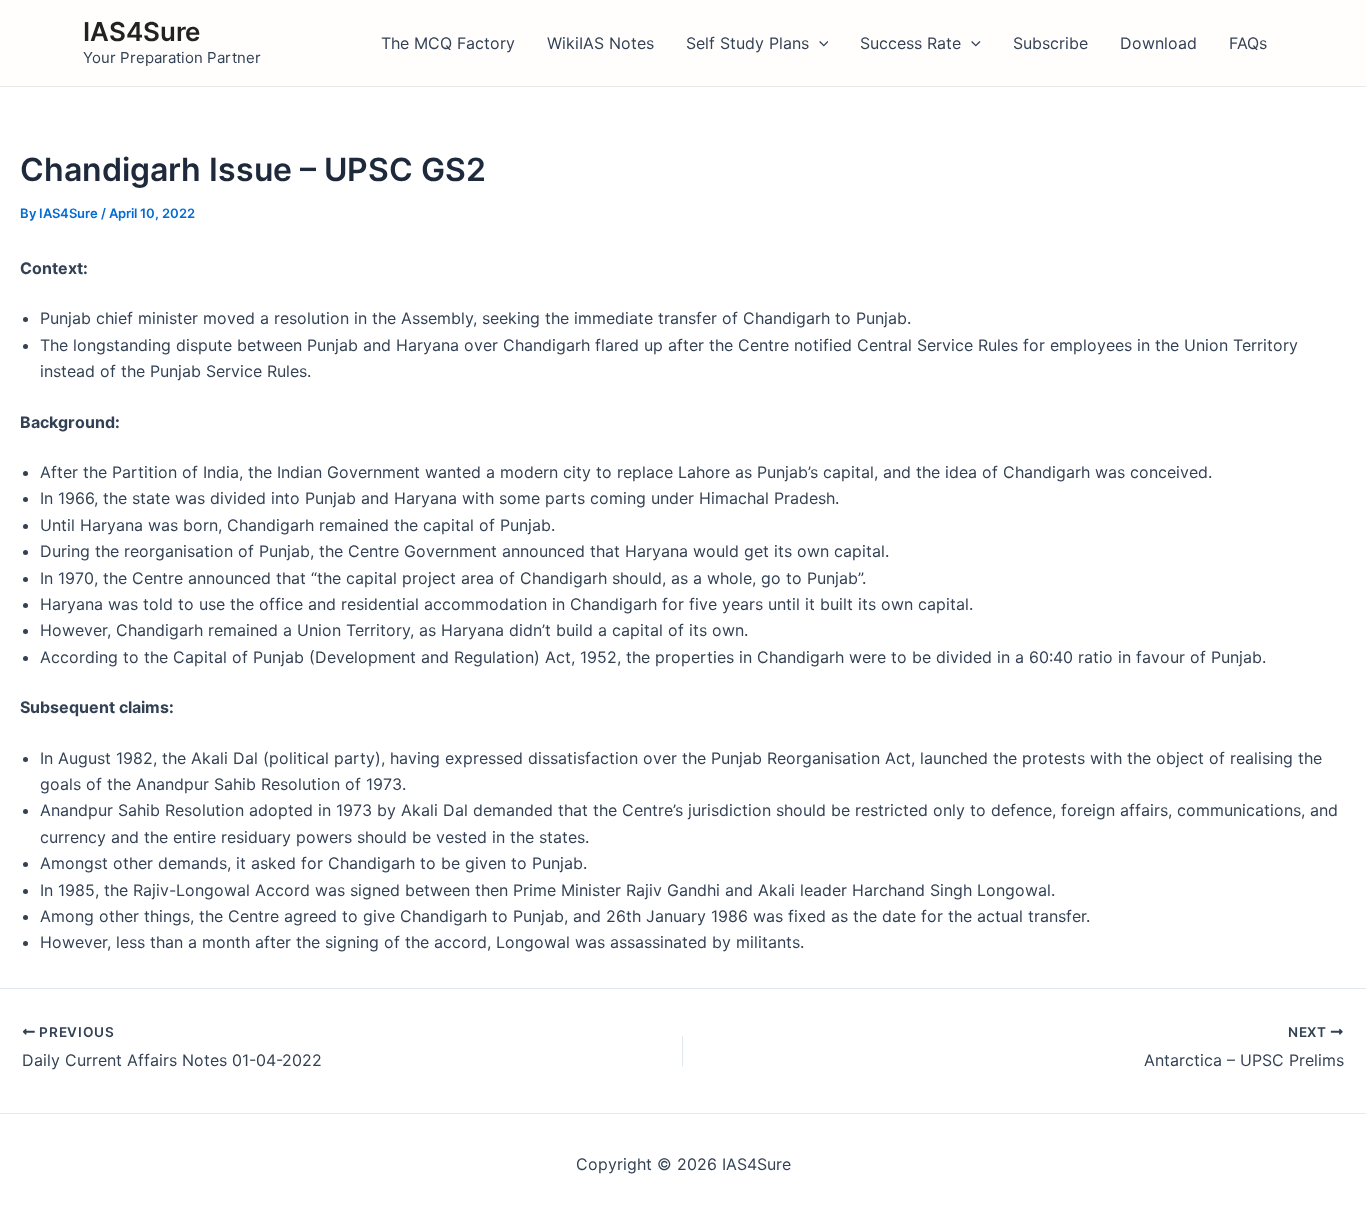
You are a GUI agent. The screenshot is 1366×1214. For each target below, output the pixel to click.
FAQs (1248, 43)
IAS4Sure (141, 31)
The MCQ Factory (448, 43)
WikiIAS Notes (600, 43)
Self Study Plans (747, 43)
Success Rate (910, 43)
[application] (819, 43)
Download (1158, 43)
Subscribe (1050, 43)
